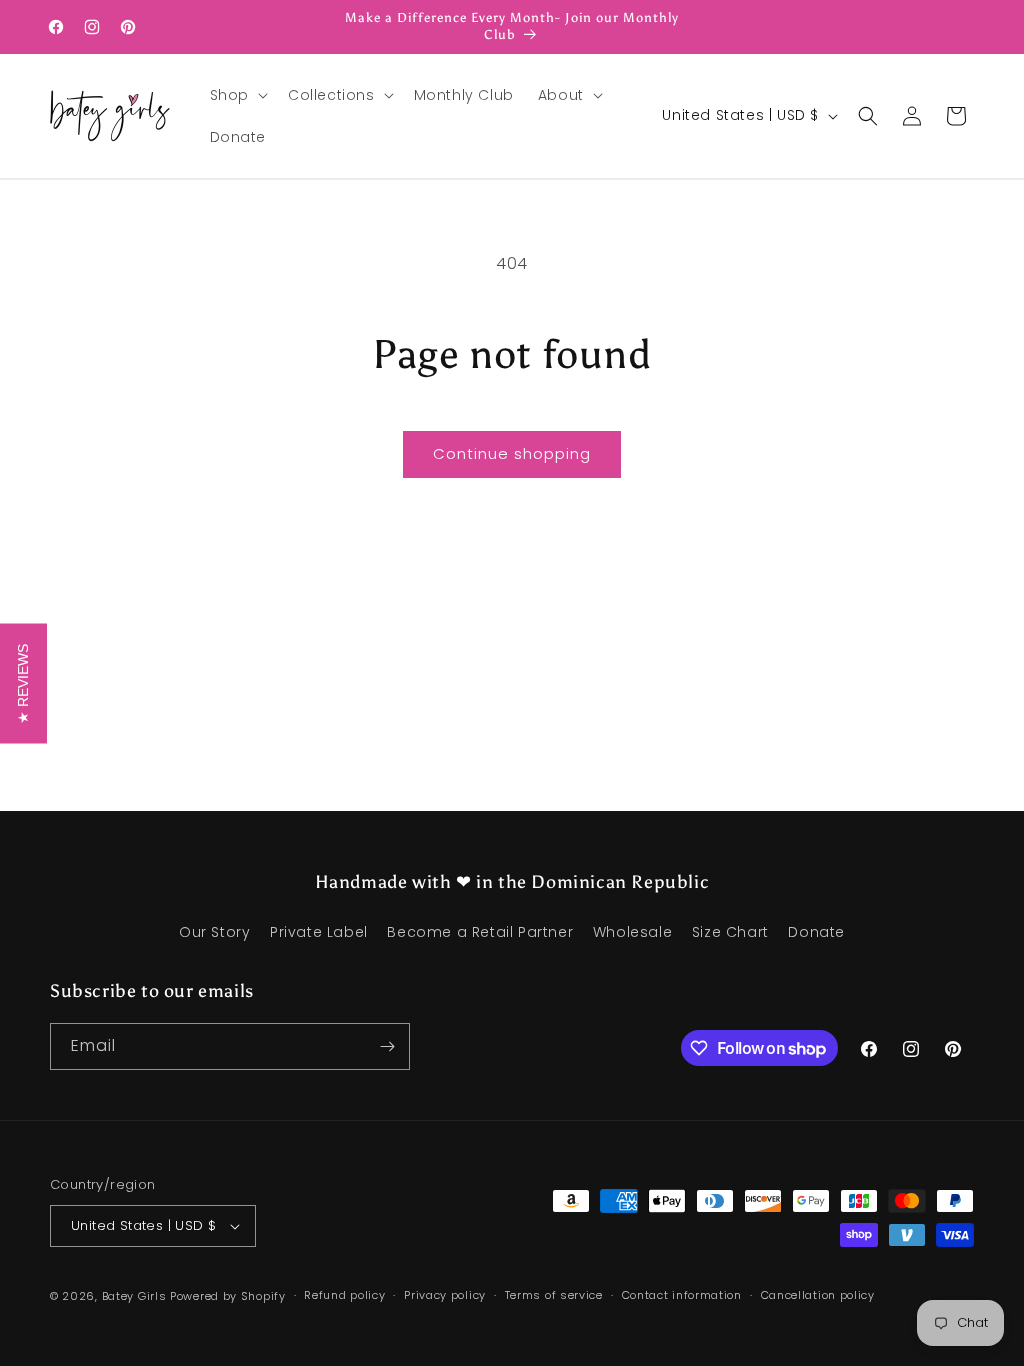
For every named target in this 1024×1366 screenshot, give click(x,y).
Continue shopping (512, 453)
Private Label (319, 932)
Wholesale (632, 932)
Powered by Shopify (228, 1296)
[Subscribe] (387, 1046)
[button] (237, 95)
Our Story (214, 932)
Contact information (682, 1295)
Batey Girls (134, 1296)
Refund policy (344, 1295)
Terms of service (554, 1295)
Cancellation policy (818, 1295)
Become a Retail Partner (480, 932)
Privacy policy (445, 1295)
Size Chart (730, 932)
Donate (816, 932)
